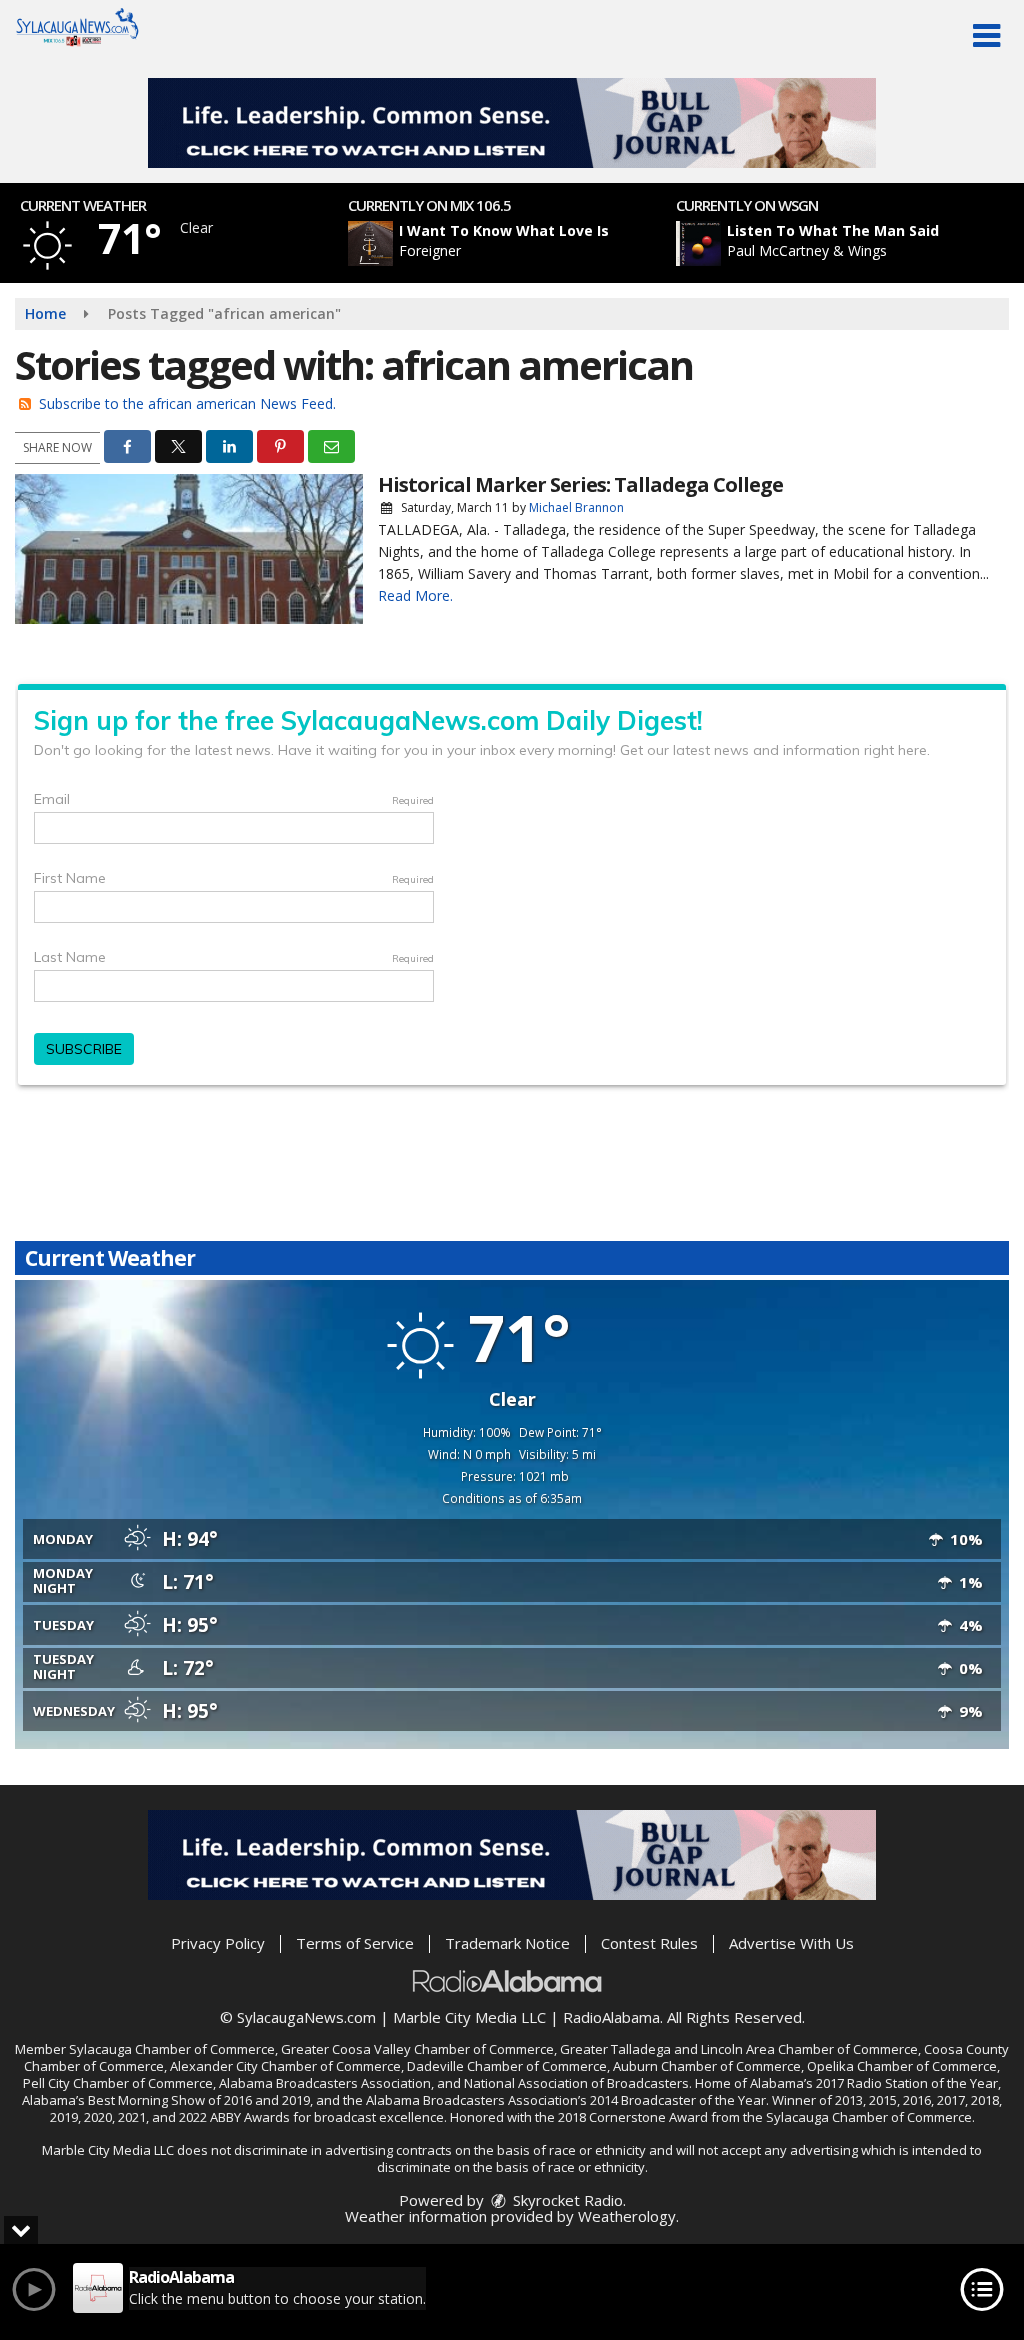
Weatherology (627, 2216)
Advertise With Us (791, 1943)
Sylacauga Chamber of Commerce (172, 2049)
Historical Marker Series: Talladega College (580, 484)
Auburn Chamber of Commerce (707, 2066)
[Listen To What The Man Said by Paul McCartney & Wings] (698, 243)
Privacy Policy (218, 1943)
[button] (986, 36)
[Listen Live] (523, 243)
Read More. (415, 595)
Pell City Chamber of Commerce (118, 2083)
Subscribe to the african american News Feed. (187, 403)
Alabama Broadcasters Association (325, 2083)
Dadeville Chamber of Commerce (507, 2066)
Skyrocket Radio (566, 2200)
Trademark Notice (507, 1943)
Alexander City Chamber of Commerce (285, 2066)
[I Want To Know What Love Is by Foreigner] (370, 243)
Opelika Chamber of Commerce (902, 2066)
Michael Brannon (576, 507)
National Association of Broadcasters (576, 2083)
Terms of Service (355, 1943)
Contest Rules (649, 1943)
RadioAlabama (611, 2017)
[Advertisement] (512, 123)
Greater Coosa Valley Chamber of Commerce (417, 2049)
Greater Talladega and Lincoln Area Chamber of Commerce (739, 2049)
